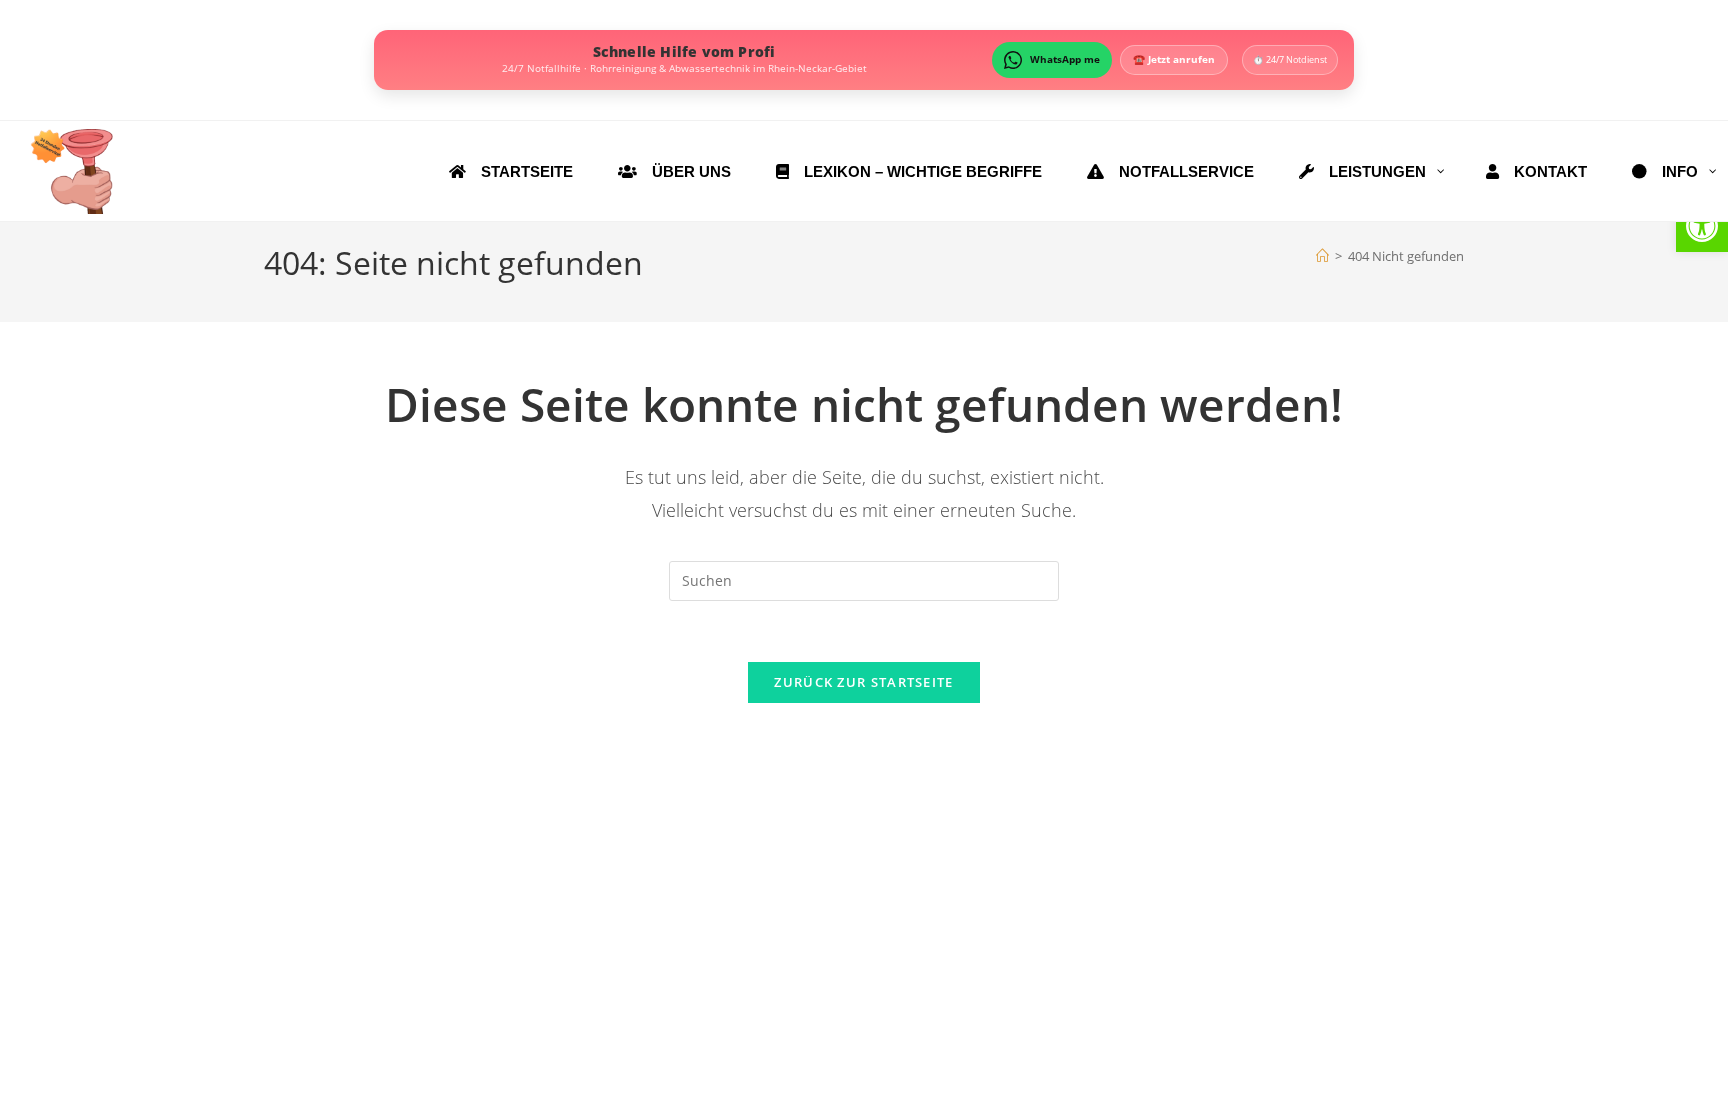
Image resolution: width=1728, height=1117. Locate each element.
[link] (1702, 226)
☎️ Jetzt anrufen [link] (1174, 59)
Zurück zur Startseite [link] (863, 682)
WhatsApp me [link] (1065, 59)
